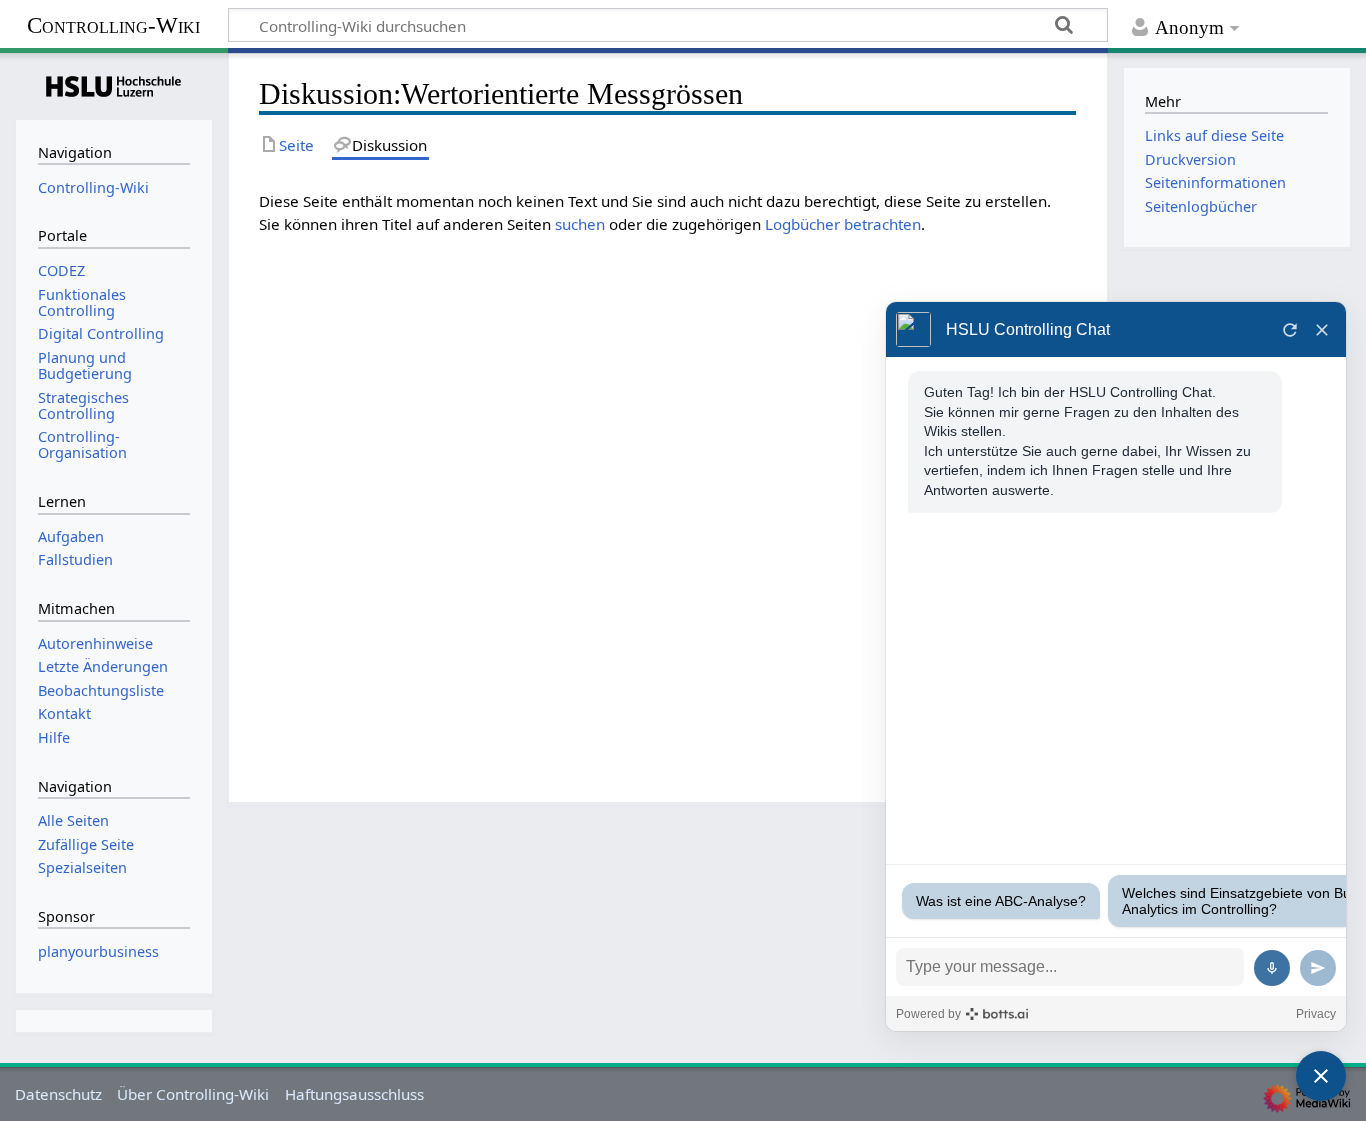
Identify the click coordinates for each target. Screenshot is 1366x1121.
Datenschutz (58, 1094)
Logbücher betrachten (843, 224)
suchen (580, 224)
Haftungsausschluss (354, 1094)
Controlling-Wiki (113, 25)
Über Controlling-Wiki (193, 1094)
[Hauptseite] (114, 84)
